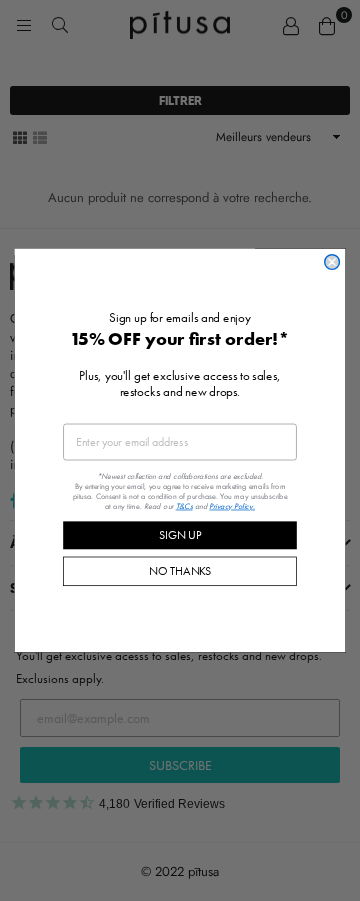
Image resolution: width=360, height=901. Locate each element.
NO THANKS (180, 570)
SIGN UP (180, 534)
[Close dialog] (332, 262)
